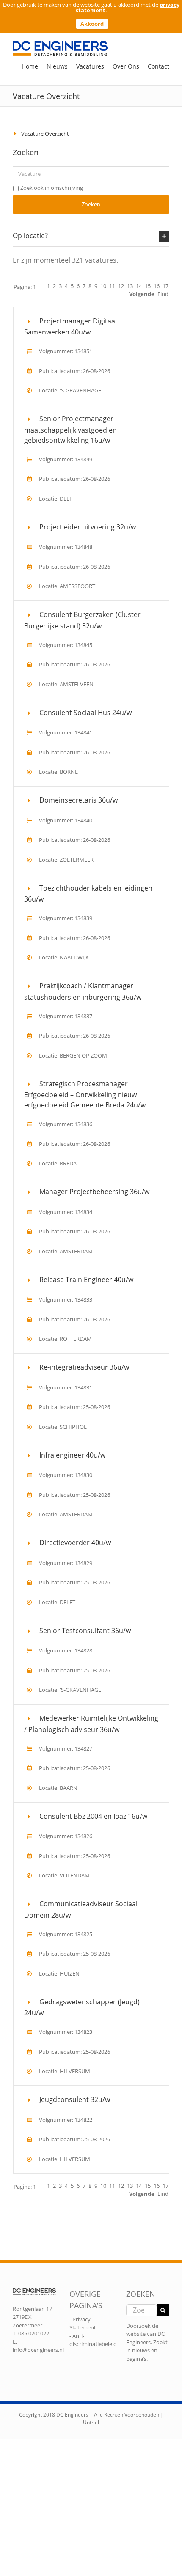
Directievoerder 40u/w (75, 1543)
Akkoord (92, 24)
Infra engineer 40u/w (72, 1455)
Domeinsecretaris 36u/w (79, 800)
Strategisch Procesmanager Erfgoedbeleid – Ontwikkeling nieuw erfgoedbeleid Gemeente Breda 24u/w (85, 1095)
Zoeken (91, 204)
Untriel (91, 2422)
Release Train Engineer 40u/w (86, 1280)
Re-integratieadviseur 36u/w (84, 1367)
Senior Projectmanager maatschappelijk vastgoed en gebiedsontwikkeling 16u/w (70, 429)
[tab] (91, 236)
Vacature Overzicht (45, 134)
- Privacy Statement (83, 2324)
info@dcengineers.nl (38, 2350)
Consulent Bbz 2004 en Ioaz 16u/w (93, 1816)
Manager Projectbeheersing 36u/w (94, 1192)
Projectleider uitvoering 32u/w (88, 527)
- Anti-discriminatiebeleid (93, 2340)
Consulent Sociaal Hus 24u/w (85, 713)
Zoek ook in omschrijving (52, 188)
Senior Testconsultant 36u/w (85, 1631)
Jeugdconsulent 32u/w (75, 2099)
